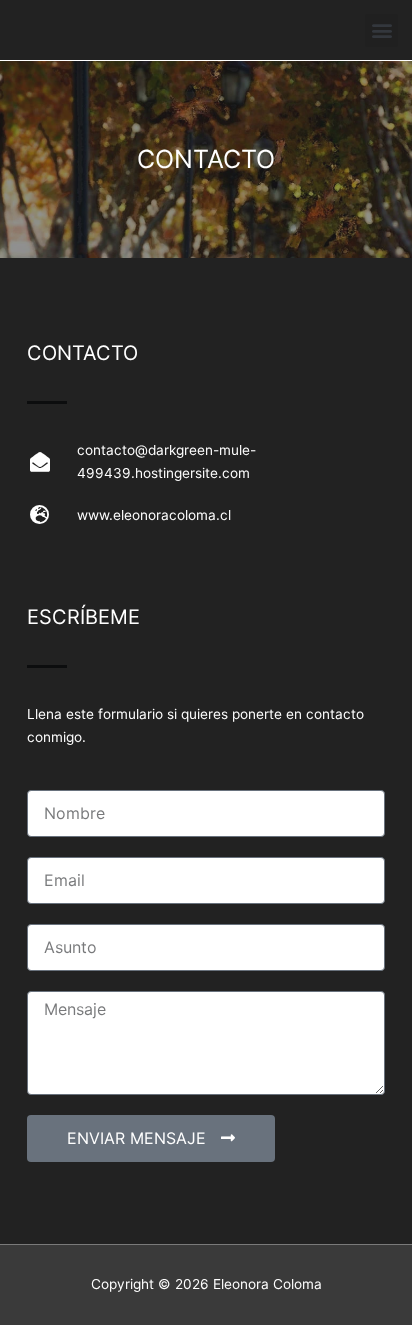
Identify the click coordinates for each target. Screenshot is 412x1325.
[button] (381, 30)
